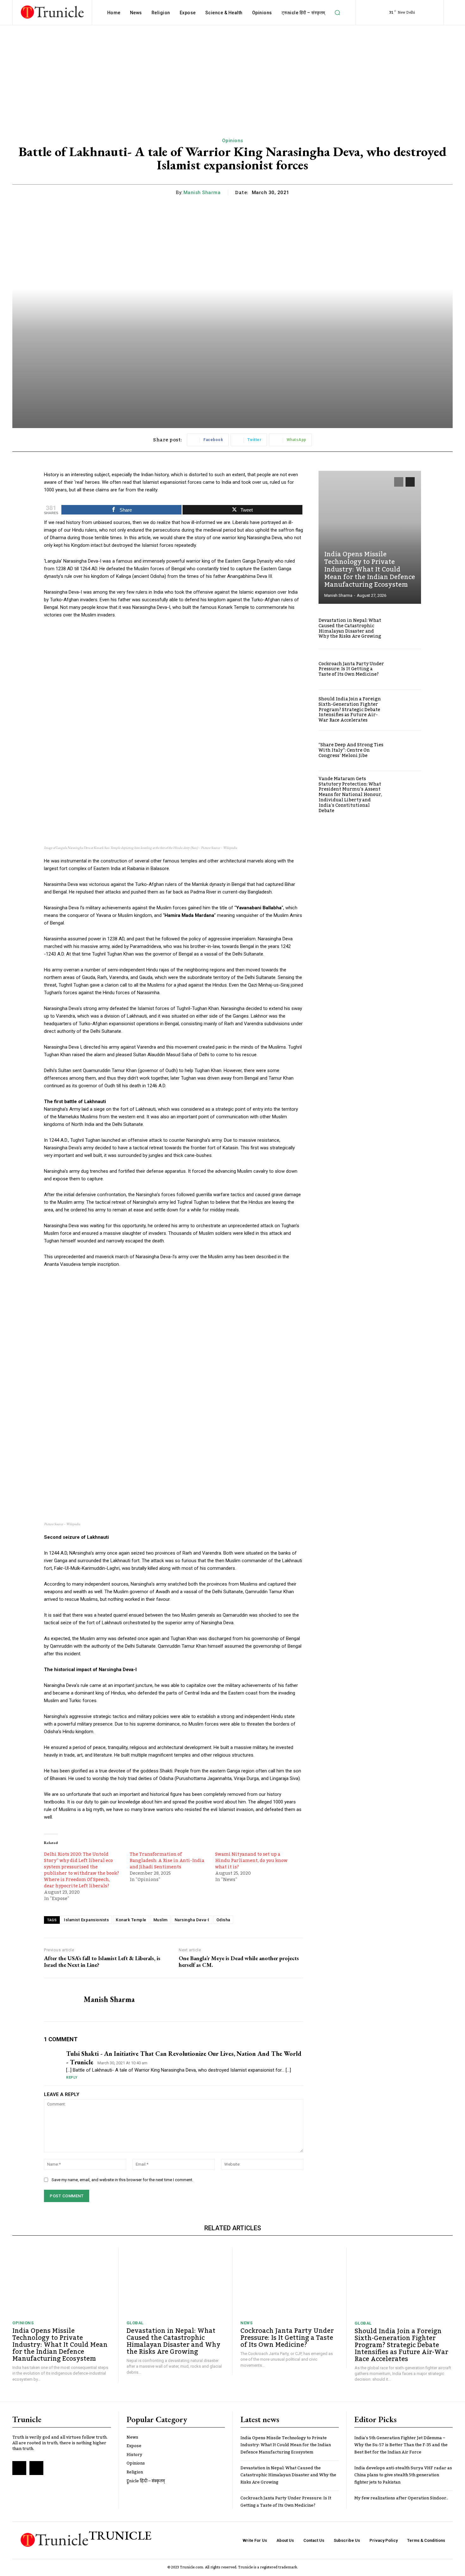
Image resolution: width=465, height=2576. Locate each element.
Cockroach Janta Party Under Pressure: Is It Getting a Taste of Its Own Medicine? (351, 669)
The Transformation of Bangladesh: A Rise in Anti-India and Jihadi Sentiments (167, 1861)
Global (135, 2323)
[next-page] (410, 482)
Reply (72, 2077)
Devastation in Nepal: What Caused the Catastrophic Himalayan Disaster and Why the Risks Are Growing (350, 628)
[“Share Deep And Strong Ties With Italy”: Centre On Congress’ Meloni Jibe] (406, 751)
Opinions (233, 141)
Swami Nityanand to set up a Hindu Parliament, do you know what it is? (251, 1861)
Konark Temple (131, 1920)
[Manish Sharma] (59, 2000)
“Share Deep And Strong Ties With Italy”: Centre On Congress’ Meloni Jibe (351, 750)
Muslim (161, 1920)
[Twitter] (36, 2468)
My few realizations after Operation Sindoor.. (401, 2498)
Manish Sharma (202, 193)
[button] (338, 13)
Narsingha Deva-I (192, 1920)
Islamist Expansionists (86, 1920)
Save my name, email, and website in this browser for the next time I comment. (122, 2180)
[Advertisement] (232, 73)
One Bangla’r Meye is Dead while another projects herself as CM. (239, 1962)
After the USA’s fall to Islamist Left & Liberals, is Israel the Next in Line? (102, 1962)
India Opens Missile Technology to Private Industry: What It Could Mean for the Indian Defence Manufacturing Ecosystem (370, 570)
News (246, 2323)
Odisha (223, 1920)
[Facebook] (19, 2468)
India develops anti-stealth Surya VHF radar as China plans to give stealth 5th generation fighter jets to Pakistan (403, 2475)
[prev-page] (399, 482)
